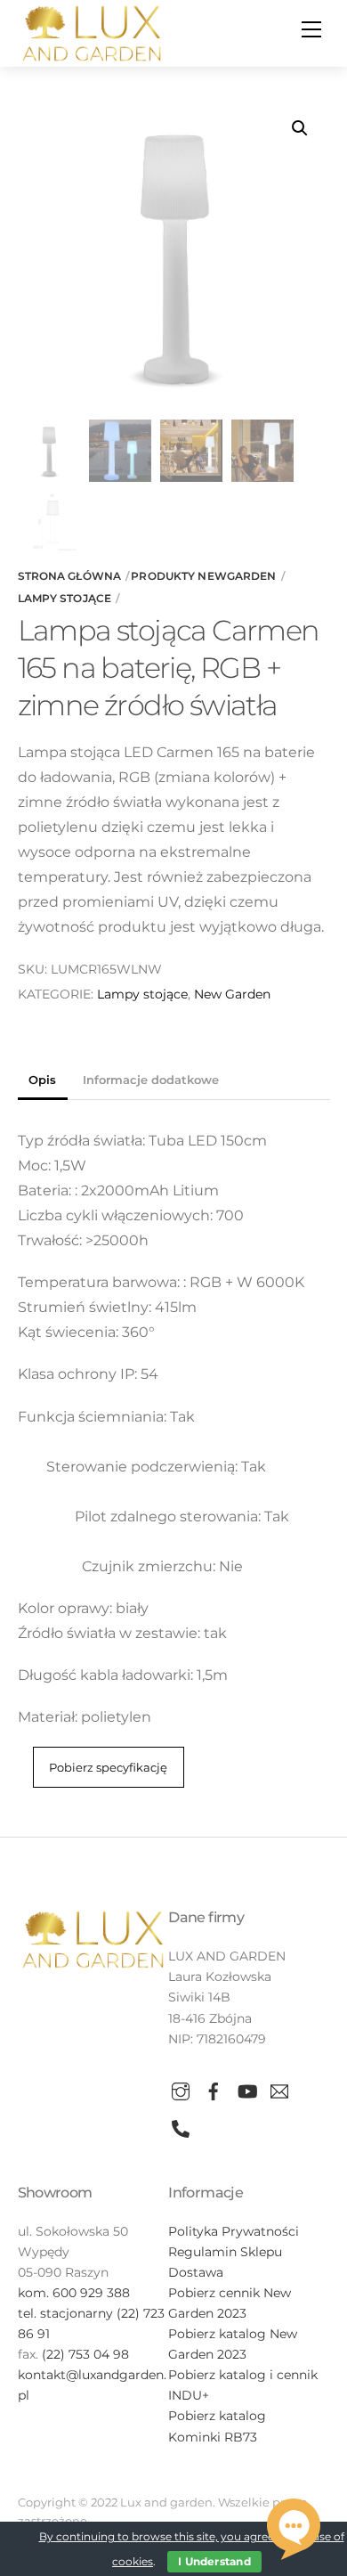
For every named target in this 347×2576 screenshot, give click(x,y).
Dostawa (196, 2272)
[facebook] (214, 2089)
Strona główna (70, 576)
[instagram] (181, 2089)
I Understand (214, 2561)
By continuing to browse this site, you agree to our (176, 2536)
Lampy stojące (65, 598)
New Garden (232, 994)
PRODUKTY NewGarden (203, 576)
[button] (300, 128)
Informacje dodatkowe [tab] (151, 1080)
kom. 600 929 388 (74, 2293)
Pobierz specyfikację (108, 1768)
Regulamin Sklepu (225, 2252)
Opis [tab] (42, 1080)
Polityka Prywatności (234, 2231)
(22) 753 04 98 (85, 2354)
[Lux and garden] (92, 32)
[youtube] (246, 2089)
